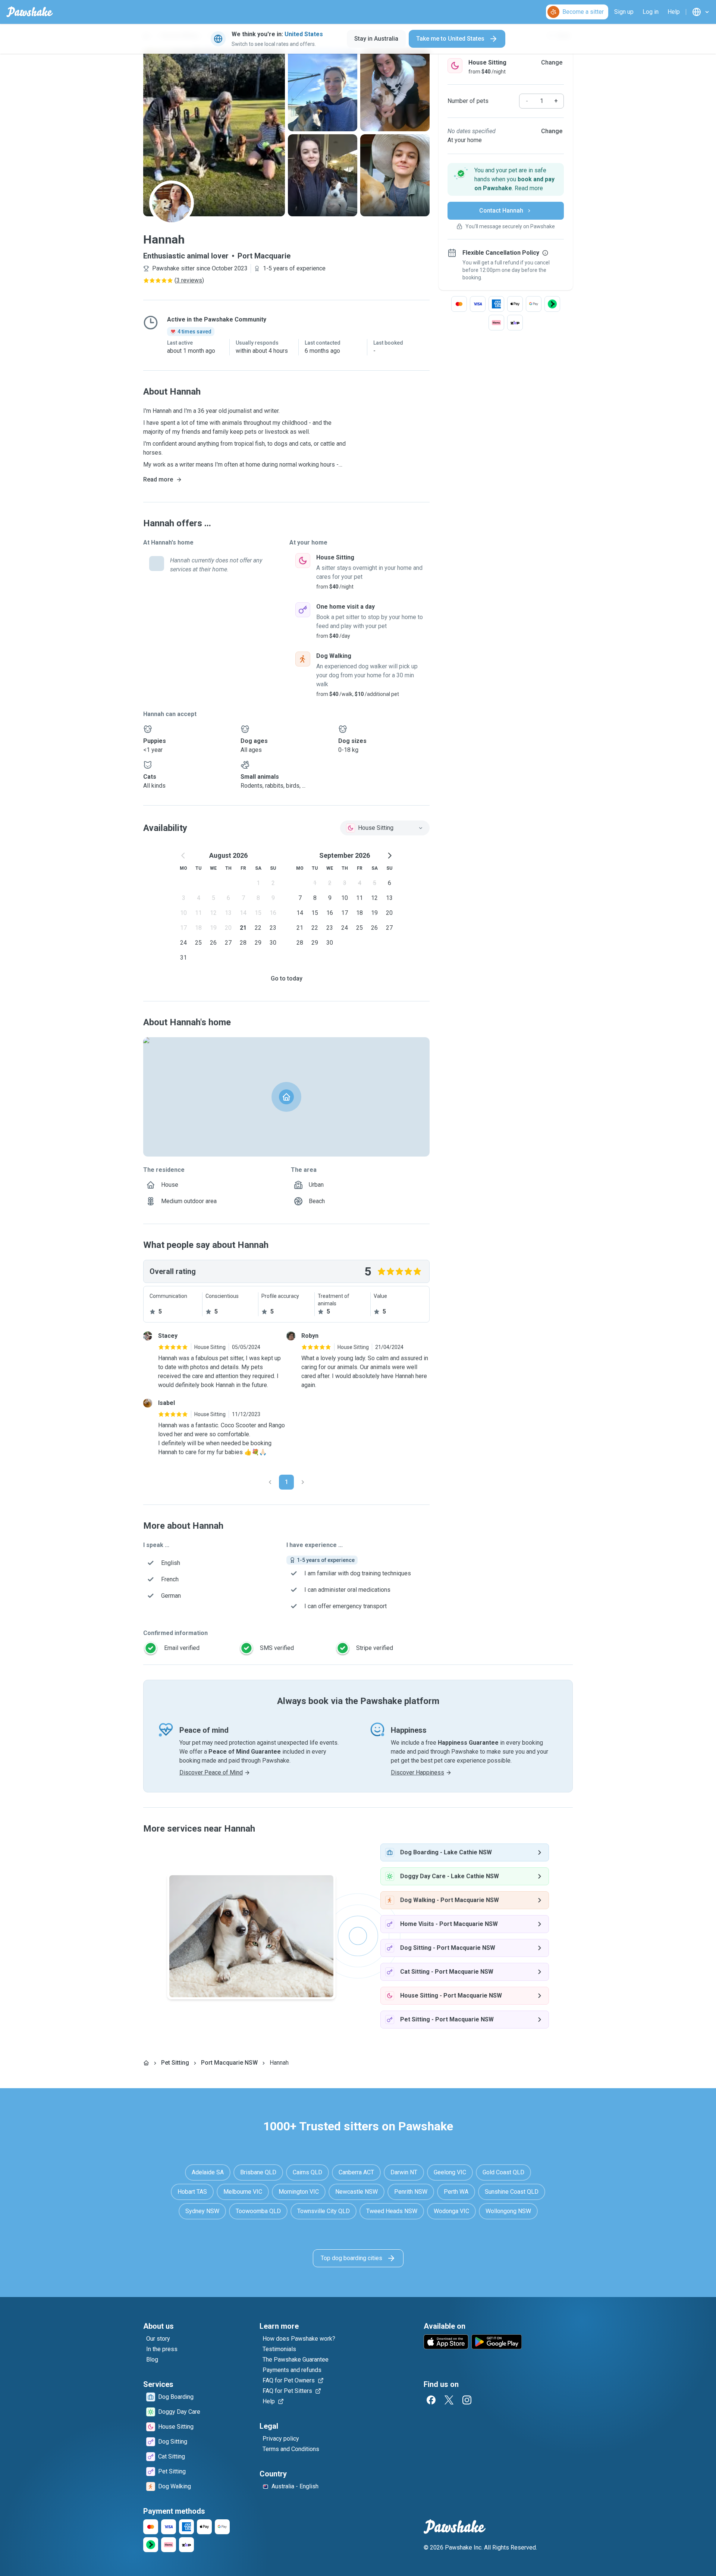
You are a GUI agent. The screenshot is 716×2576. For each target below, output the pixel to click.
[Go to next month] (389, 856)
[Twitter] (449, 2400)
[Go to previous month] (183, 856)
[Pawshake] (30, 12)
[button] (506, 179)
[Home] (146, 2063)
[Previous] (270, 1482)
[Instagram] (467, 2400)
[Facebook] (431, 2400)
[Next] (303, 1482)
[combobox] (385, 828)
